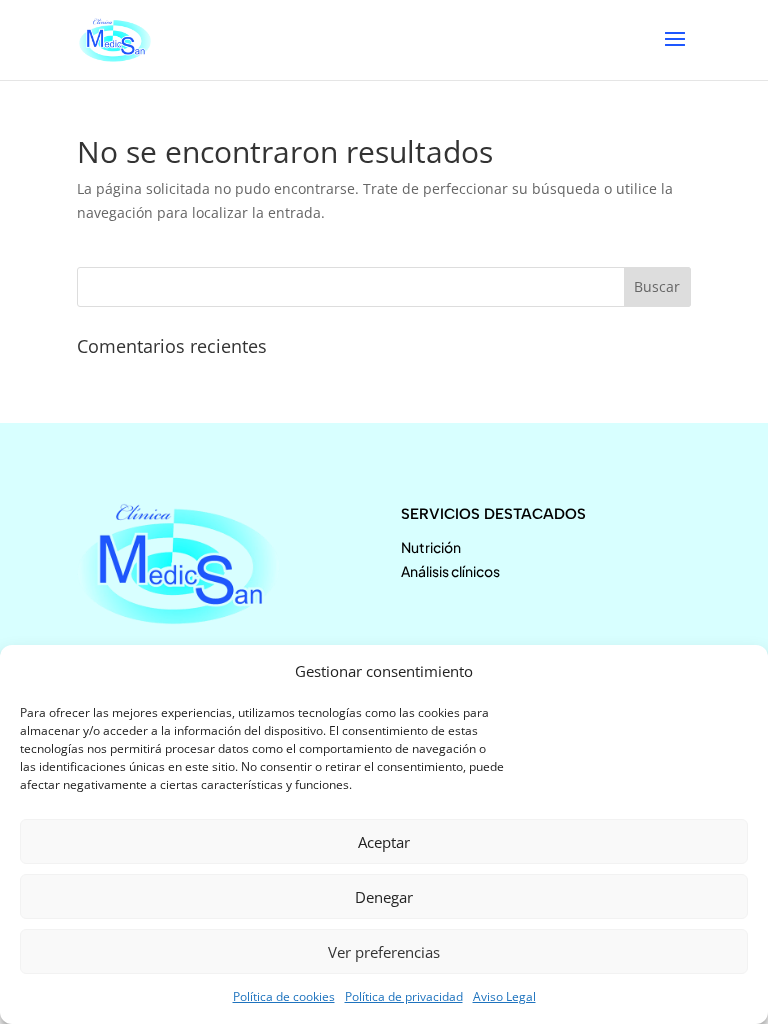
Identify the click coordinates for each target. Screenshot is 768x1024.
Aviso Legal (504, 996)
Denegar (384, 897)
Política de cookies (284, 996)
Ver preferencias (384, 952)
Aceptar (384, 842)
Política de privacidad (404, 996)
